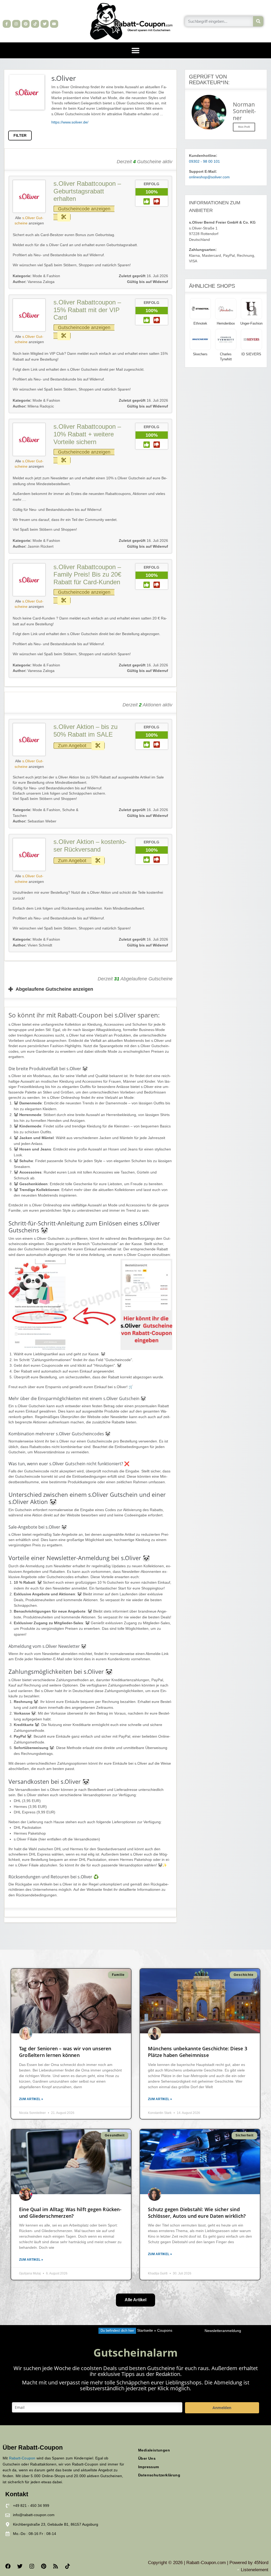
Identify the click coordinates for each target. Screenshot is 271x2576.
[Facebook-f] (7, 24)
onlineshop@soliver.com (209, 177)
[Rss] (56, 2566)
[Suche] (258, 21)
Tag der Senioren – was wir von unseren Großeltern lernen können (65, 2052)
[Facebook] (8, 2566)
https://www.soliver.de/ (70, 122)
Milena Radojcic (33, 406)
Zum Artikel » (31, 2099)
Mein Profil (244, 127)
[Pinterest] (26, 24)
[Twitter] (45, 24)
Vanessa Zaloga (34, 282)
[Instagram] (16, 24)
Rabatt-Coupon (22, 2458)
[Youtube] (54, 24)
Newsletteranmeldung (223, 2331)
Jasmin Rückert (33, 546)
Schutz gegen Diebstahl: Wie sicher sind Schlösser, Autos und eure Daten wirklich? (197, 2213)
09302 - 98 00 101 (204, 161)
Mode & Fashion (46, 276)
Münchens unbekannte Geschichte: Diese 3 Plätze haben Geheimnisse (198, 2052)
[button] (135, 50)
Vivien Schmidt (32, 945)
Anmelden (222, 2408)
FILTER (20, 136)
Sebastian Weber (35, 821)
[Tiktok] (35, 24)
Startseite (145, 2331)
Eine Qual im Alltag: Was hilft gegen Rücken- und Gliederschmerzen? (70, 2213)
